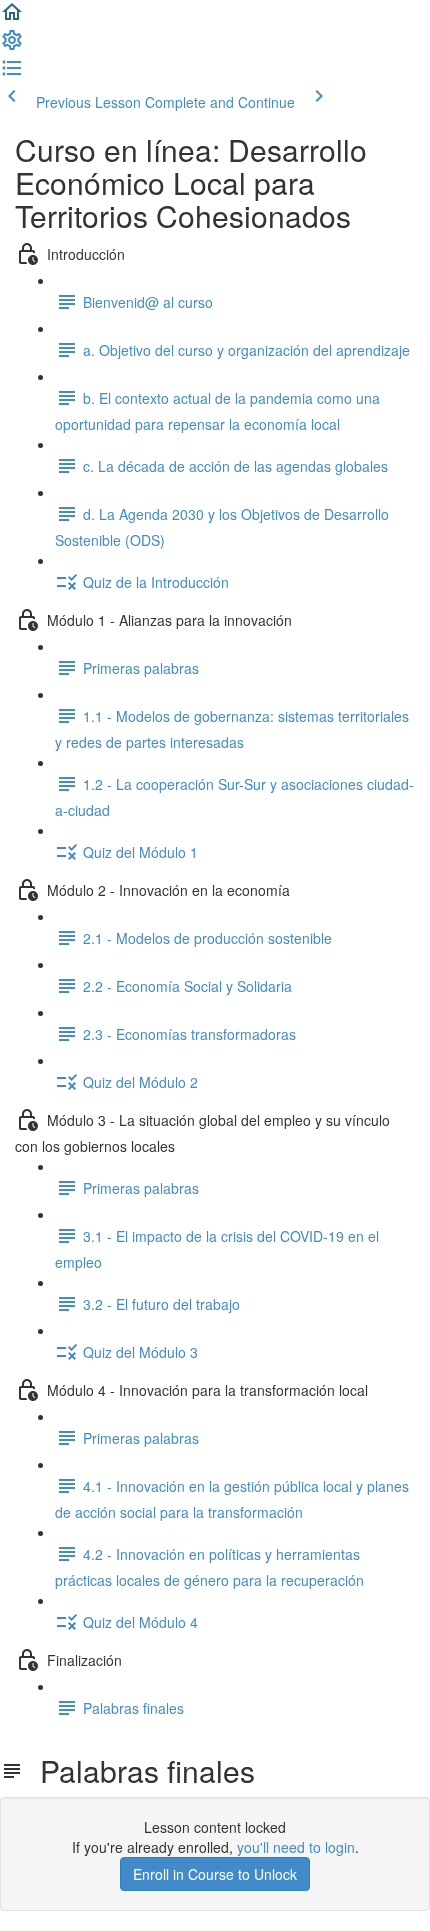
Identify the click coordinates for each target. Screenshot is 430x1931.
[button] (12, 18)
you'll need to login (296, 1847)
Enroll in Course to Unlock (215, 1874)
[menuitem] (12, 46)
